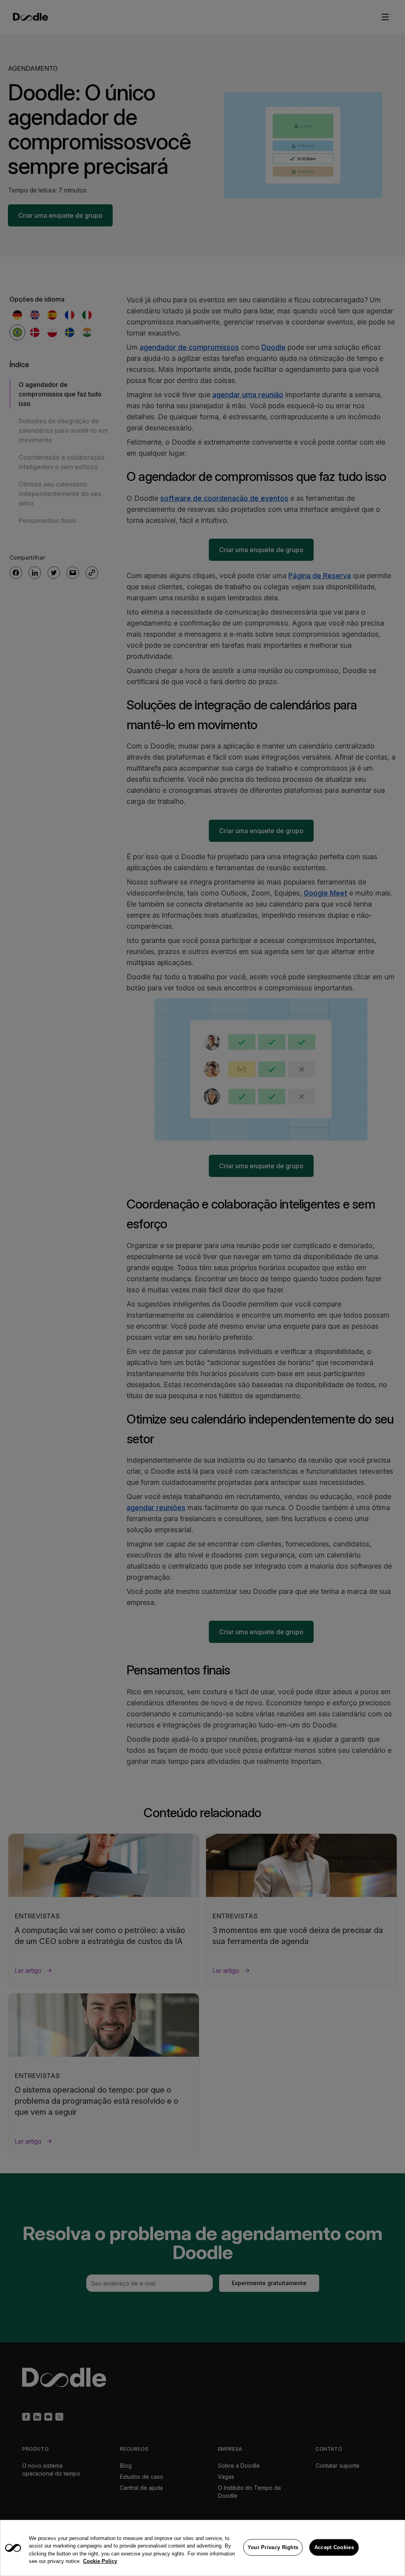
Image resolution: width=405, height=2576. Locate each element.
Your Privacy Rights (273, 2547)
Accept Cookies (334, 2547)
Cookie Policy (100, 2561)
